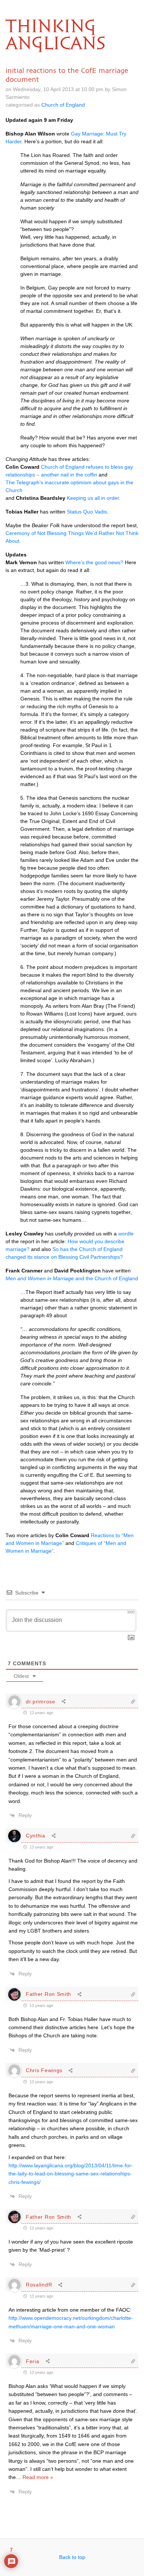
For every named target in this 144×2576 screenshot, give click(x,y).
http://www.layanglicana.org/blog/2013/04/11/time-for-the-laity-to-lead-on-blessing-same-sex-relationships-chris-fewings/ (71, 2174)
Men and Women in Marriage (40, 1278)
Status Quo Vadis (87, 512)
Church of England (63, 105)
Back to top (72, 2557)
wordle (126, 1234)
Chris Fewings (44, 2070)
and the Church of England (106, 1278)
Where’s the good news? (94, 562)
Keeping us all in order (93, 498)
